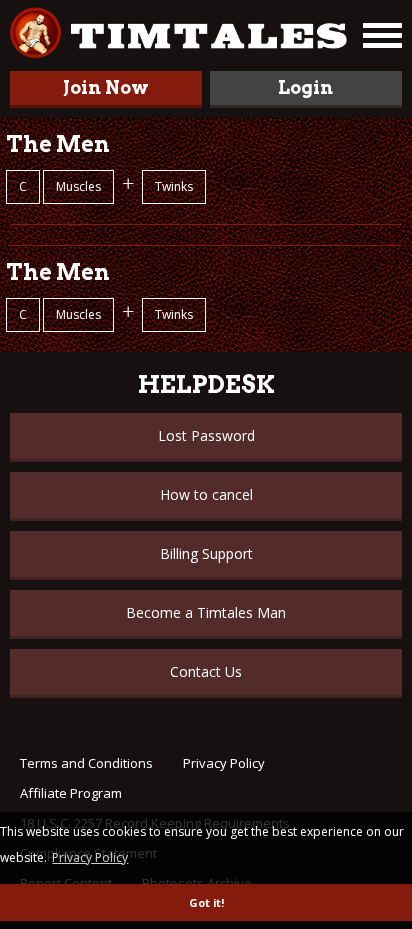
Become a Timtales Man (206, 612)
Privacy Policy (224, 763)
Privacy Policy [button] (90, 857)
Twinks (174, 186)
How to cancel (206, 494)
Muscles (78, 186)
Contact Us (206, 671)
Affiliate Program (71, 793)
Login (305, 87)
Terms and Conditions (86, 763)
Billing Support (206, 553)
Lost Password (206, 435)
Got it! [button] (206, 902)
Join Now (106, 87)
